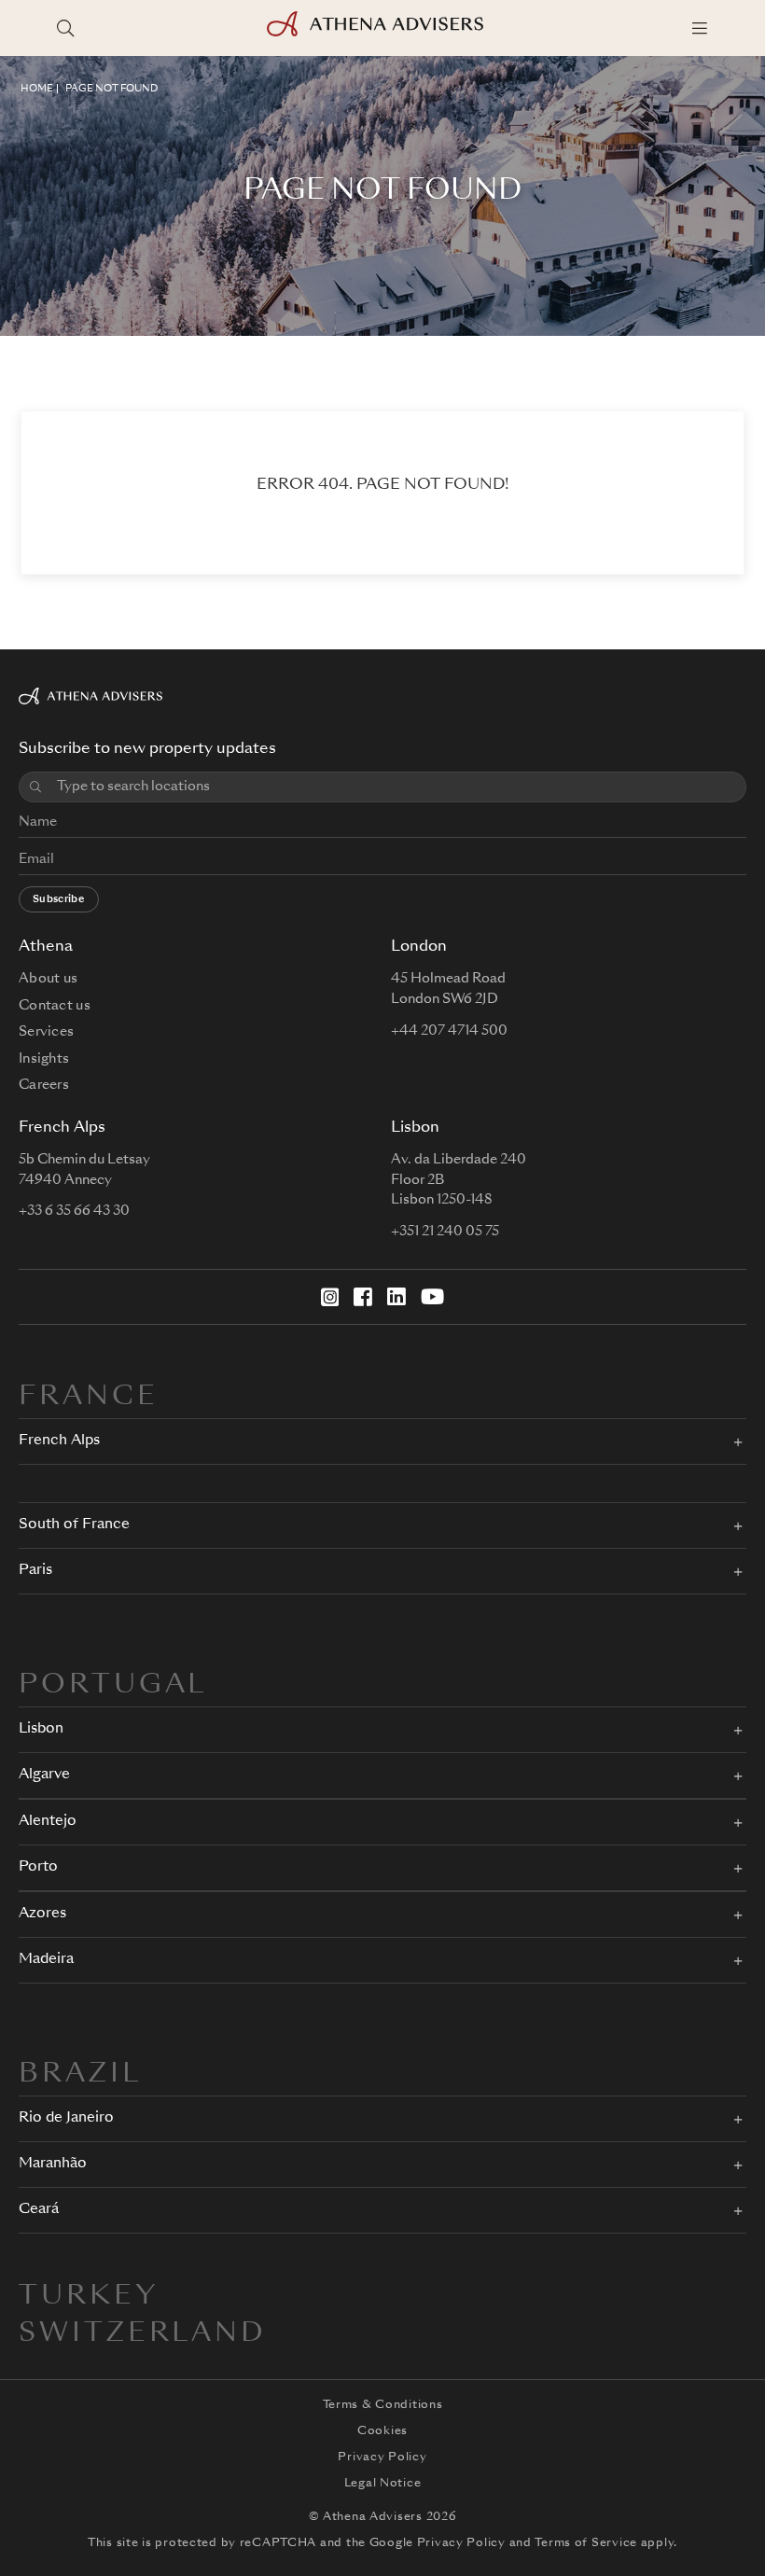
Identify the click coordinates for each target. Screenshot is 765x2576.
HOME (37, 89)
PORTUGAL (113, 1686)
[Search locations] (65, 28)
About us (48, 979)
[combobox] (395, 787)
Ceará (39, 2210)
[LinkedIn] (396, 1297)
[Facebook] (363, 1297)
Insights (44, 1059)
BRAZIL (80, 2075)
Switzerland (143, 2334)
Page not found (111, 89)
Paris (35, 1571)
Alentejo (48, 1822)
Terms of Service (586, 2543)
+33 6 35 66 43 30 (74, 1211)
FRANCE (89, 1398)
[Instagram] (330, 1297)
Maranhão (53, 2164)
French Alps (59, 1441)
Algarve (44, 1775)
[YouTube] (432, 1297)
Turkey (89, 2297)
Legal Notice (383, 2484)
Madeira (46, 1960)
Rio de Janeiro (66, 2118)
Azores (42, 1914)
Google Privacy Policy (438, 2543)
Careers (44, 1085)
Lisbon (41, 1729)
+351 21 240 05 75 (445, 1232)
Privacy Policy (382, 2458)
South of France (74, 1525)
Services (46, 1032)
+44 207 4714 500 (449, 1031)
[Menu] (700, 28)
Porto (38, 1867)
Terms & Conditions (383, 2405)
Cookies (382, 2431)
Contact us (55, 1006)
